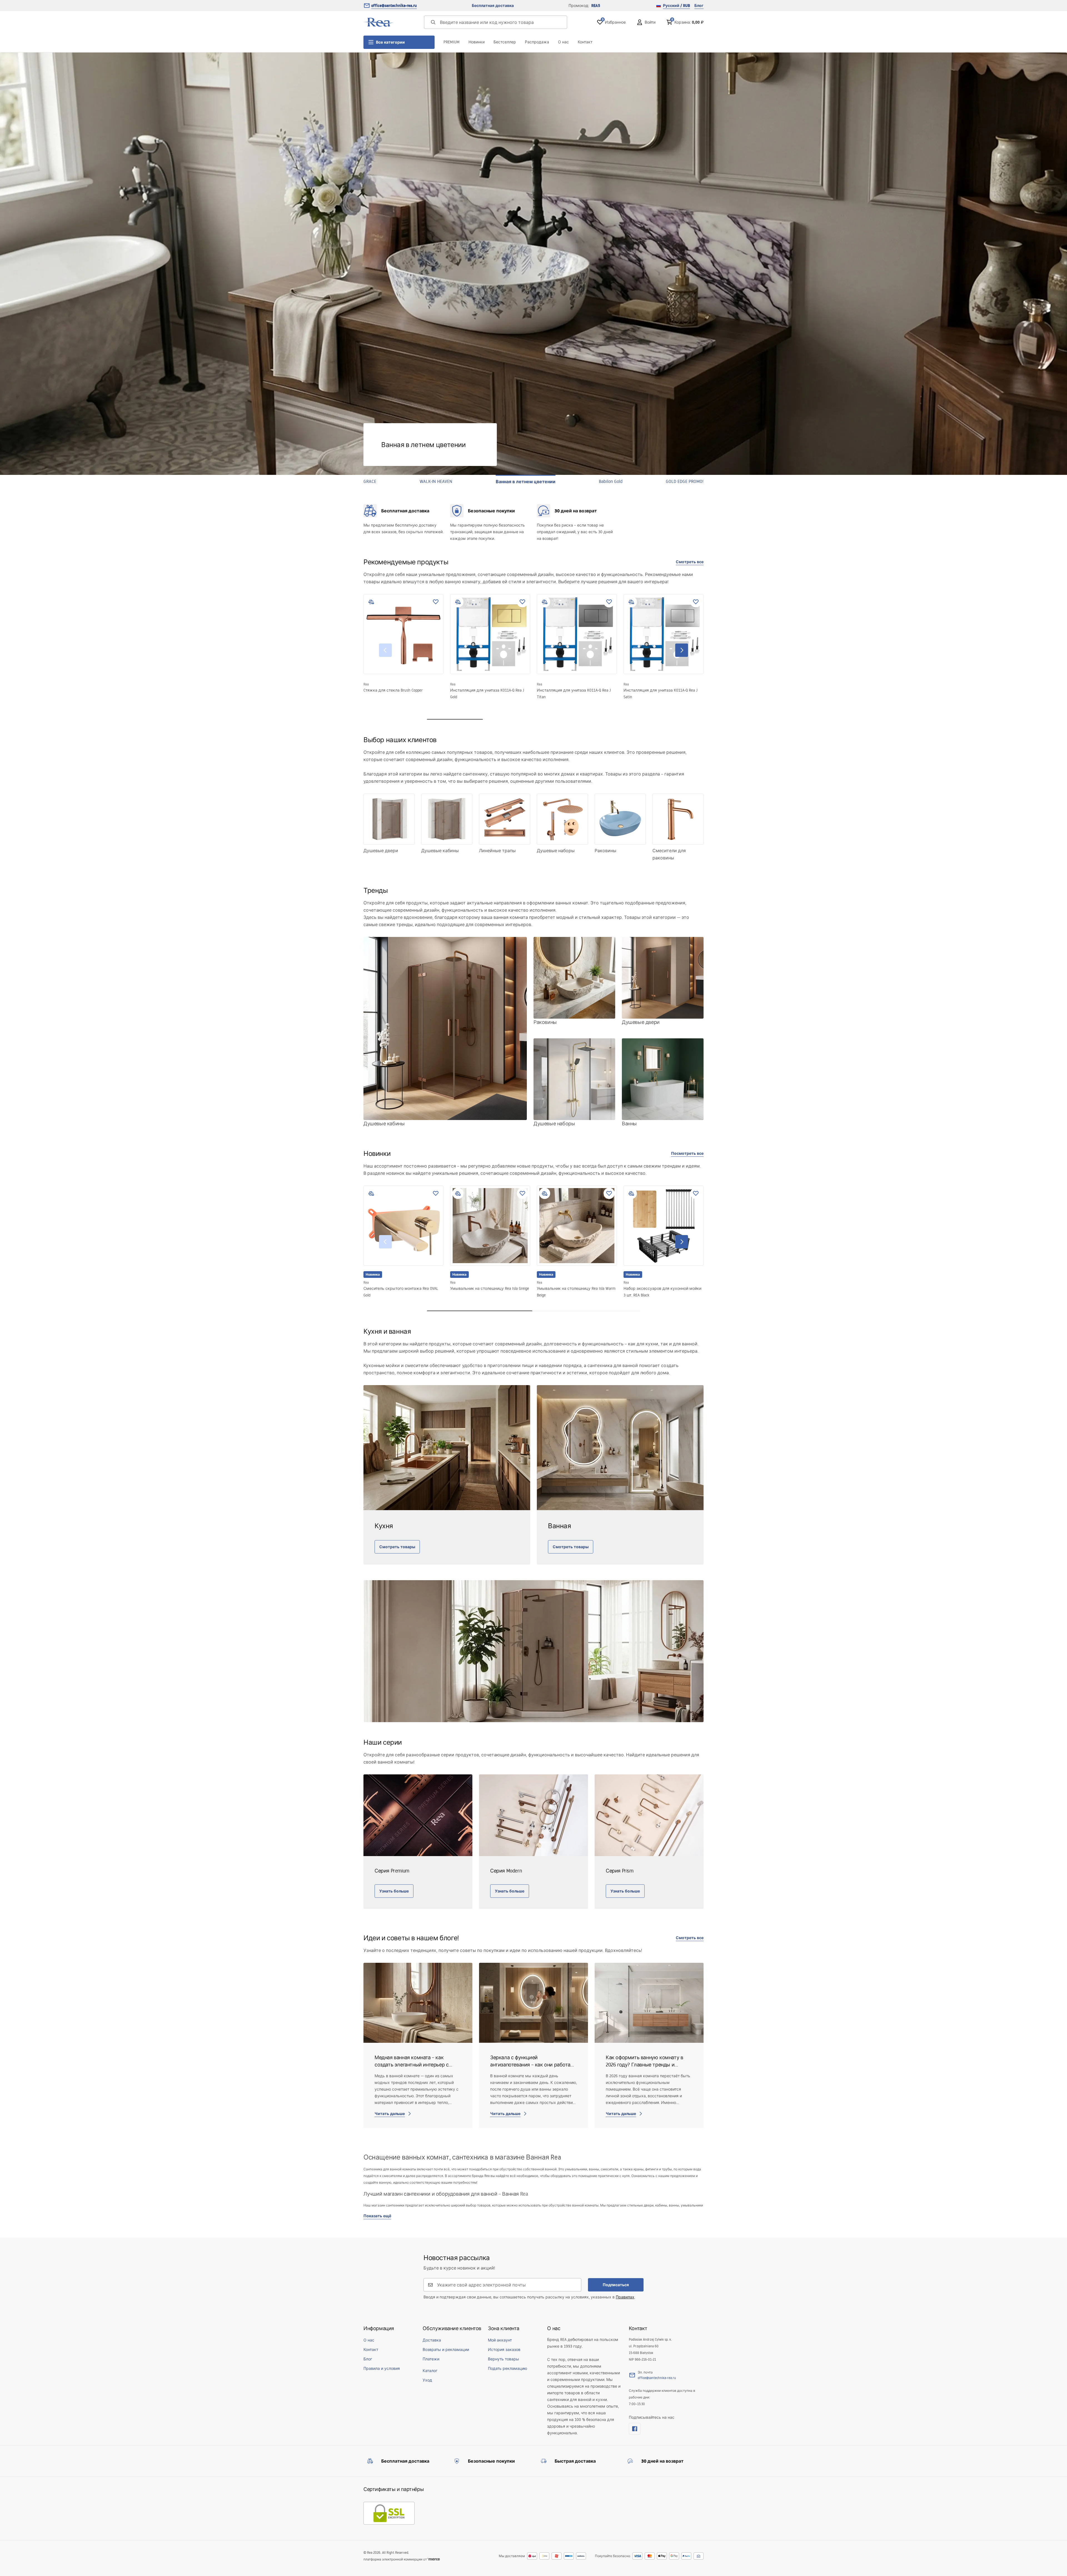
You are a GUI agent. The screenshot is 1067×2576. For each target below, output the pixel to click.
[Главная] (379, 22)
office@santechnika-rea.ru (394, 6)
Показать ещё (377, 2216)
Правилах (625, 2297)
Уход (427, 2380)
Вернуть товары (503, 2359)
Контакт (585, 42)
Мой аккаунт (500, 2340)
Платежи (431, 2359)
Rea (366, 684)
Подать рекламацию (508, 2368)
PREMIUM (452, 42)
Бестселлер (505, 42)
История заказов (504, 2350)
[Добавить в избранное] (436, 602)
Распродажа (537, 42)
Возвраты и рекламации (446, 2350)
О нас (563, 42)
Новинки (477, 42)
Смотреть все (690, 562)
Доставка (432, 2340)
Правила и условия (382, 2368)
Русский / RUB (676, 6)
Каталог (430, 2371)
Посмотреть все (687, 1153)
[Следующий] (682, 650)
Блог (699, 6)
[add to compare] (371, 602)
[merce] (434, 2559)
